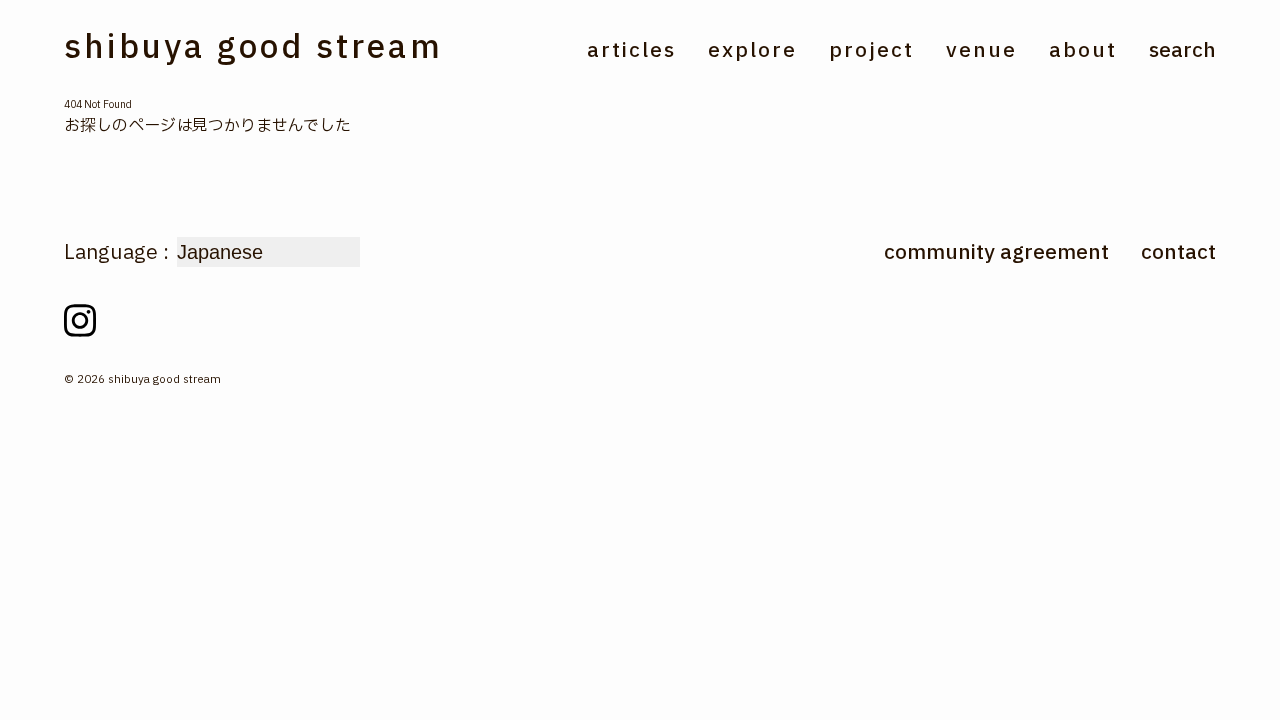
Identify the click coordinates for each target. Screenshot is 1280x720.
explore (752, 52)
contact (1178, 253)
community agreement (996, 253)
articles (631, 52)
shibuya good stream (253, 48)
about (1083, 52)
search (1182, 51)
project (871, 52)
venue (981, 52)
